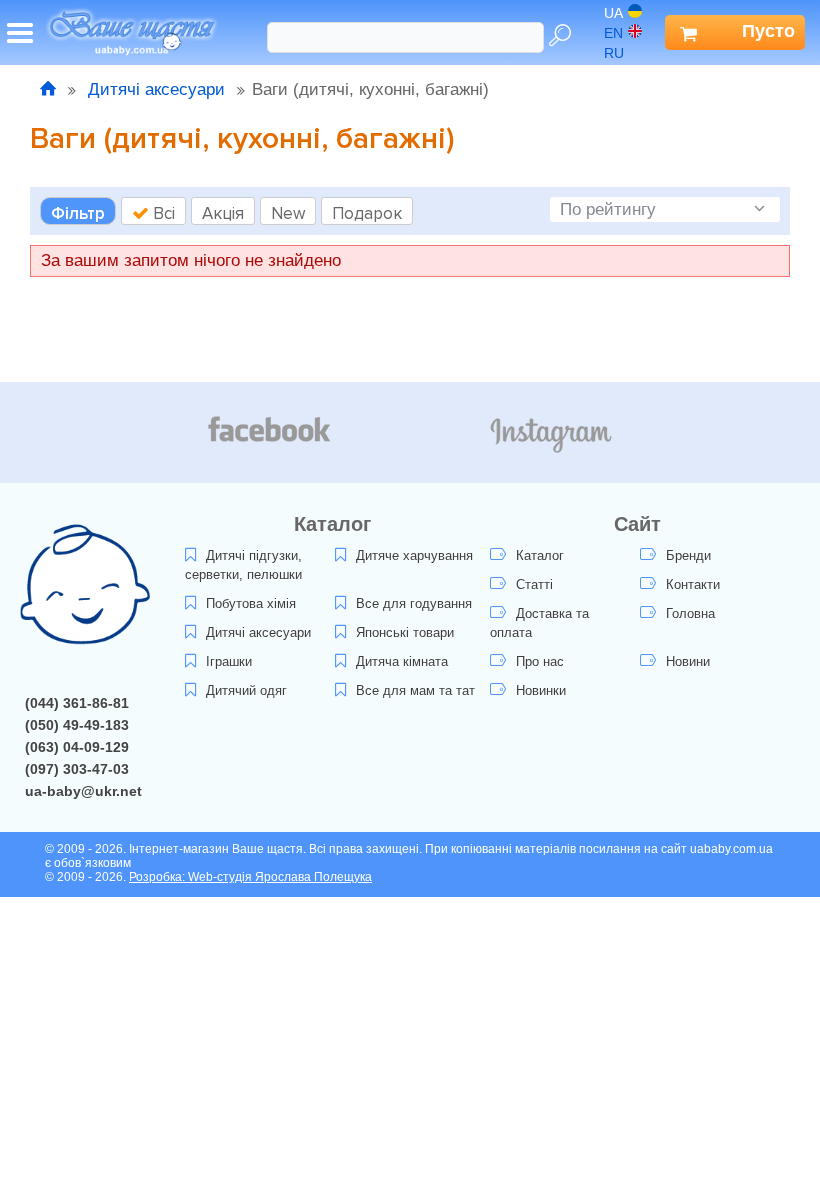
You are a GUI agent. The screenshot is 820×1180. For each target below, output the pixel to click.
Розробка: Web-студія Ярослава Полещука (250, 877)
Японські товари (405, 632)
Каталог (540, 555)
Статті (534, 584)
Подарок (367, 213)
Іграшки (229, 661)
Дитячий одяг (246, 690)
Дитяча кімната (402, 661)
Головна (690, 613)
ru (614, 53)
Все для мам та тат (415, 690)
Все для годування (414, 603)
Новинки (541, 690)
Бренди (688, 555)
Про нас (540, 661)
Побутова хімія (251, 603)
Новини (688, 661)
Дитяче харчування (414, 555)
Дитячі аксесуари (156, 89)
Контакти (693, 584)
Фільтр (78, 213)
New (288, 213)
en (613, 33)
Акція (223, 213)
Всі (162, 213)
